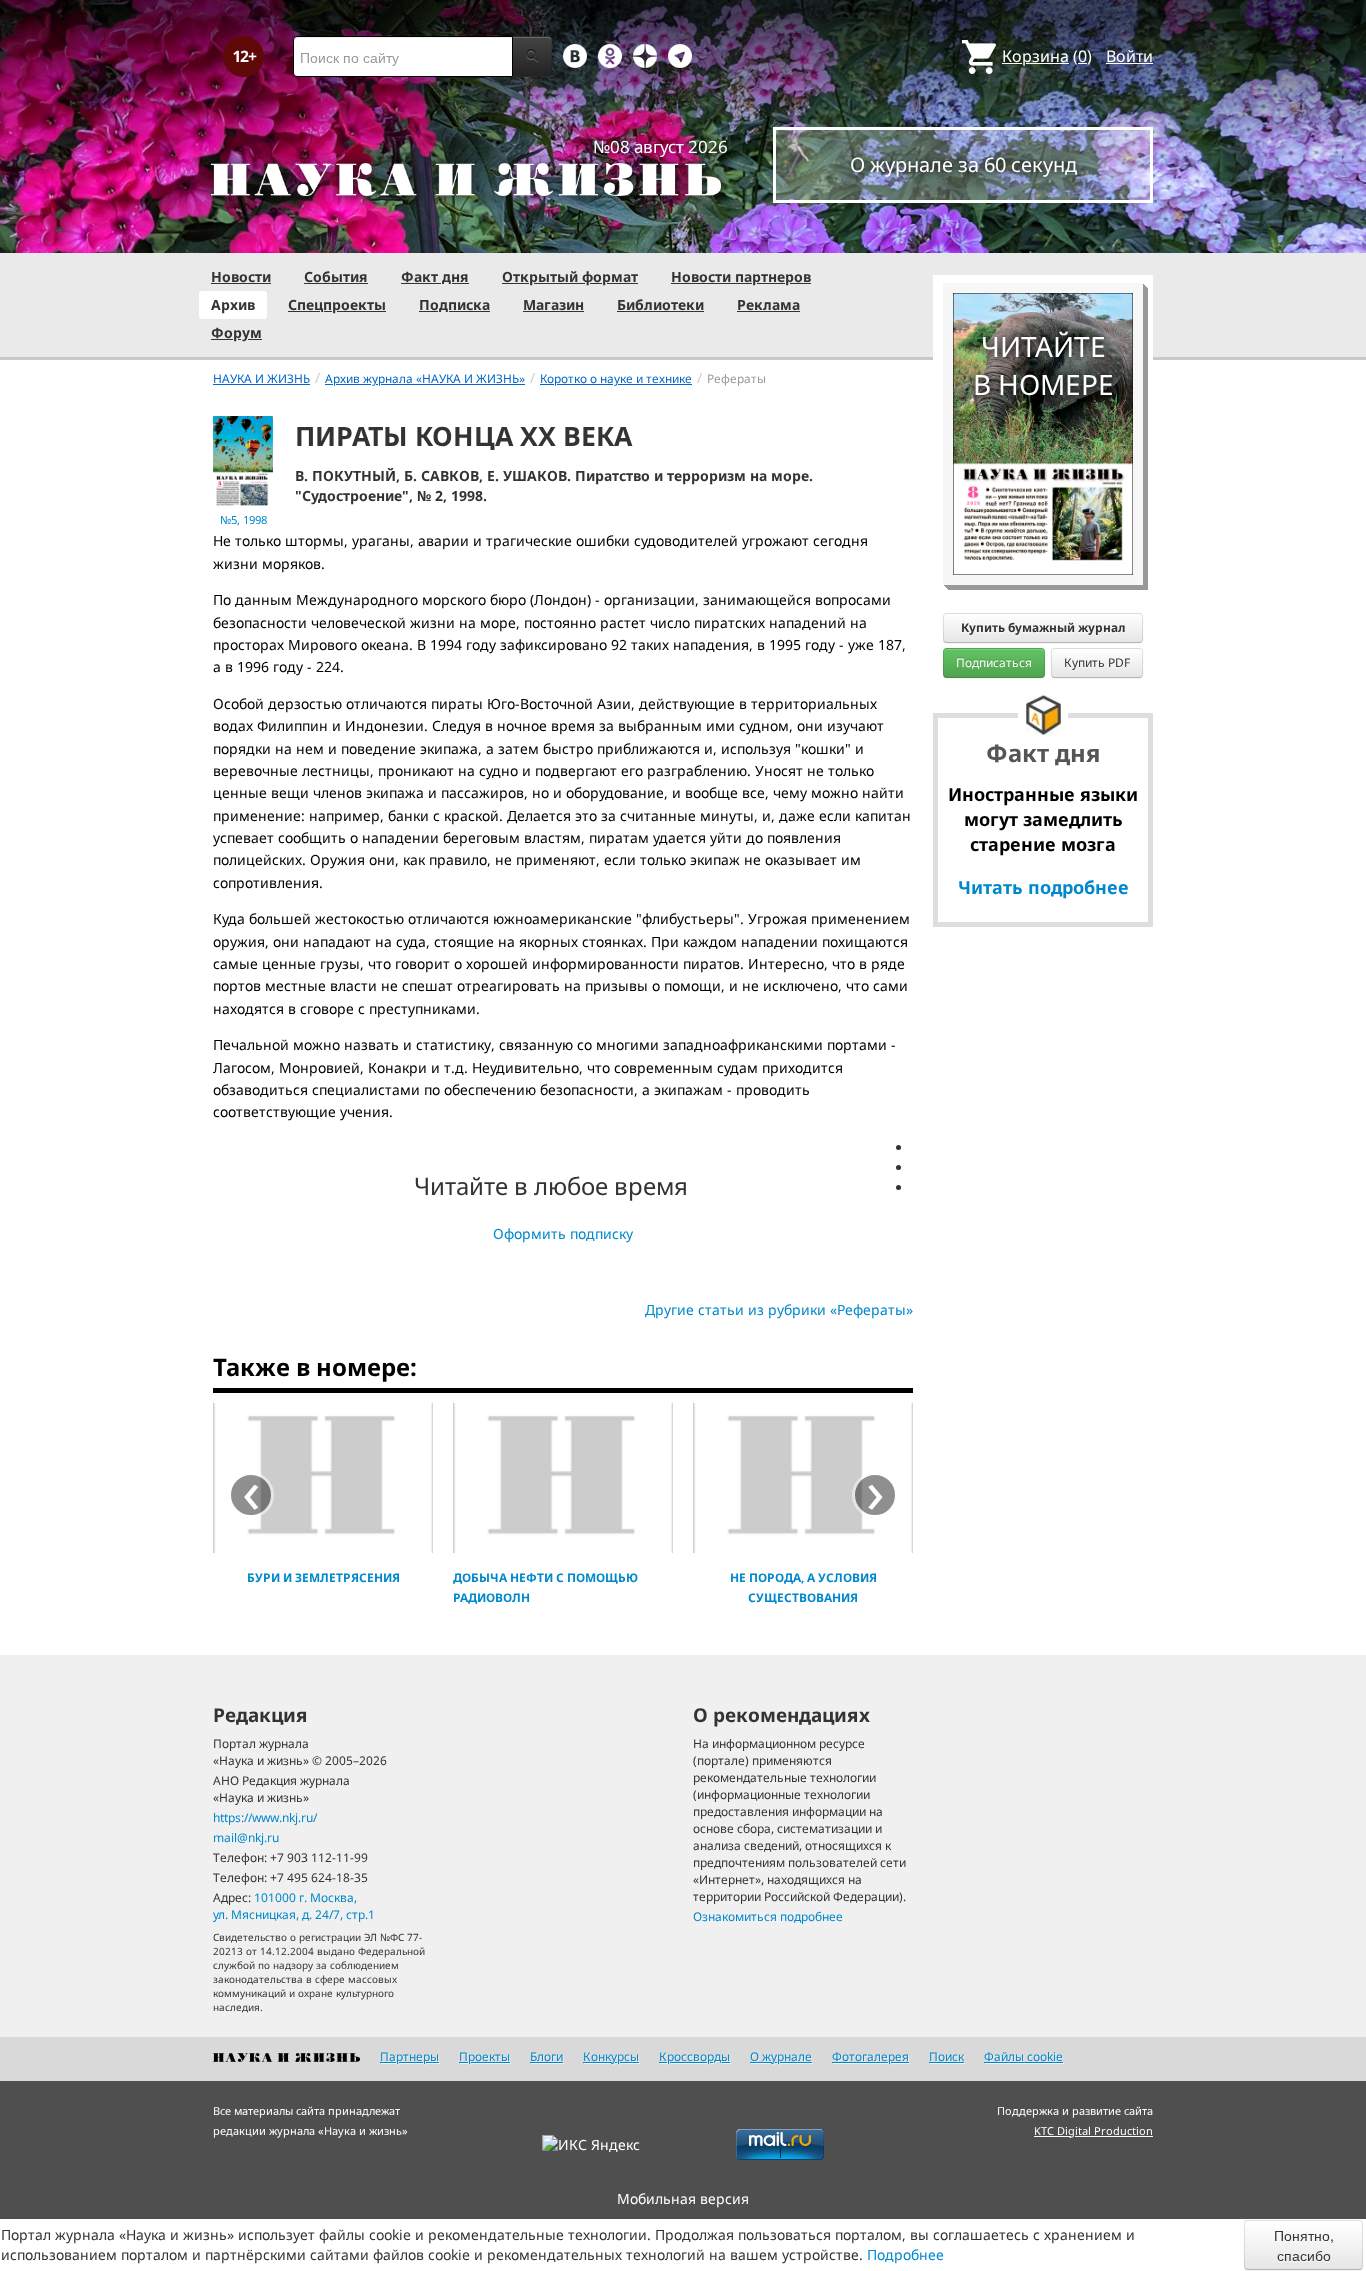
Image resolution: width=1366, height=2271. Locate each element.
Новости (241, 276)
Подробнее (905, 2254)
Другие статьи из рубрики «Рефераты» (779, 1309)
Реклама (768, 304)
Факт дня (435, 276)
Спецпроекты (337, 304)
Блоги (546, 2056)
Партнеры (409, 2056)
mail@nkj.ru (246, 1837)
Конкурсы (611, 2056)
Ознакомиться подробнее (768, 1916)
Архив (233, 304)
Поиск (946, 2056)
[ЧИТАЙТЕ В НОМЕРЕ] (1043, 235)
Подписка (454, 304)
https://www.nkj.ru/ (265, 1817)
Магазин (553, 304)
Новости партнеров (741, 276)
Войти (1129, 56)
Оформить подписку (563, 1233)
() (1047, 56)
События (336, 276)
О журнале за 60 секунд (963, 164)
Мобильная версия (683, 2198)
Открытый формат (570, 276)
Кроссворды (694, 2056)
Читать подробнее (1043, 887)
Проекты (484, 2056)
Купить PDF (1097, 662)
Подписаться (994, 662)
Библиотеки (660, 304)
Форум (236, 332)
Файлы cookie (1023, 2056)
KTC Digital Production (1093, 2130)
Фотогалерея (870, 2056)
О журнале (781, 2056)
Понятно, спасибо (1304, 2245)
